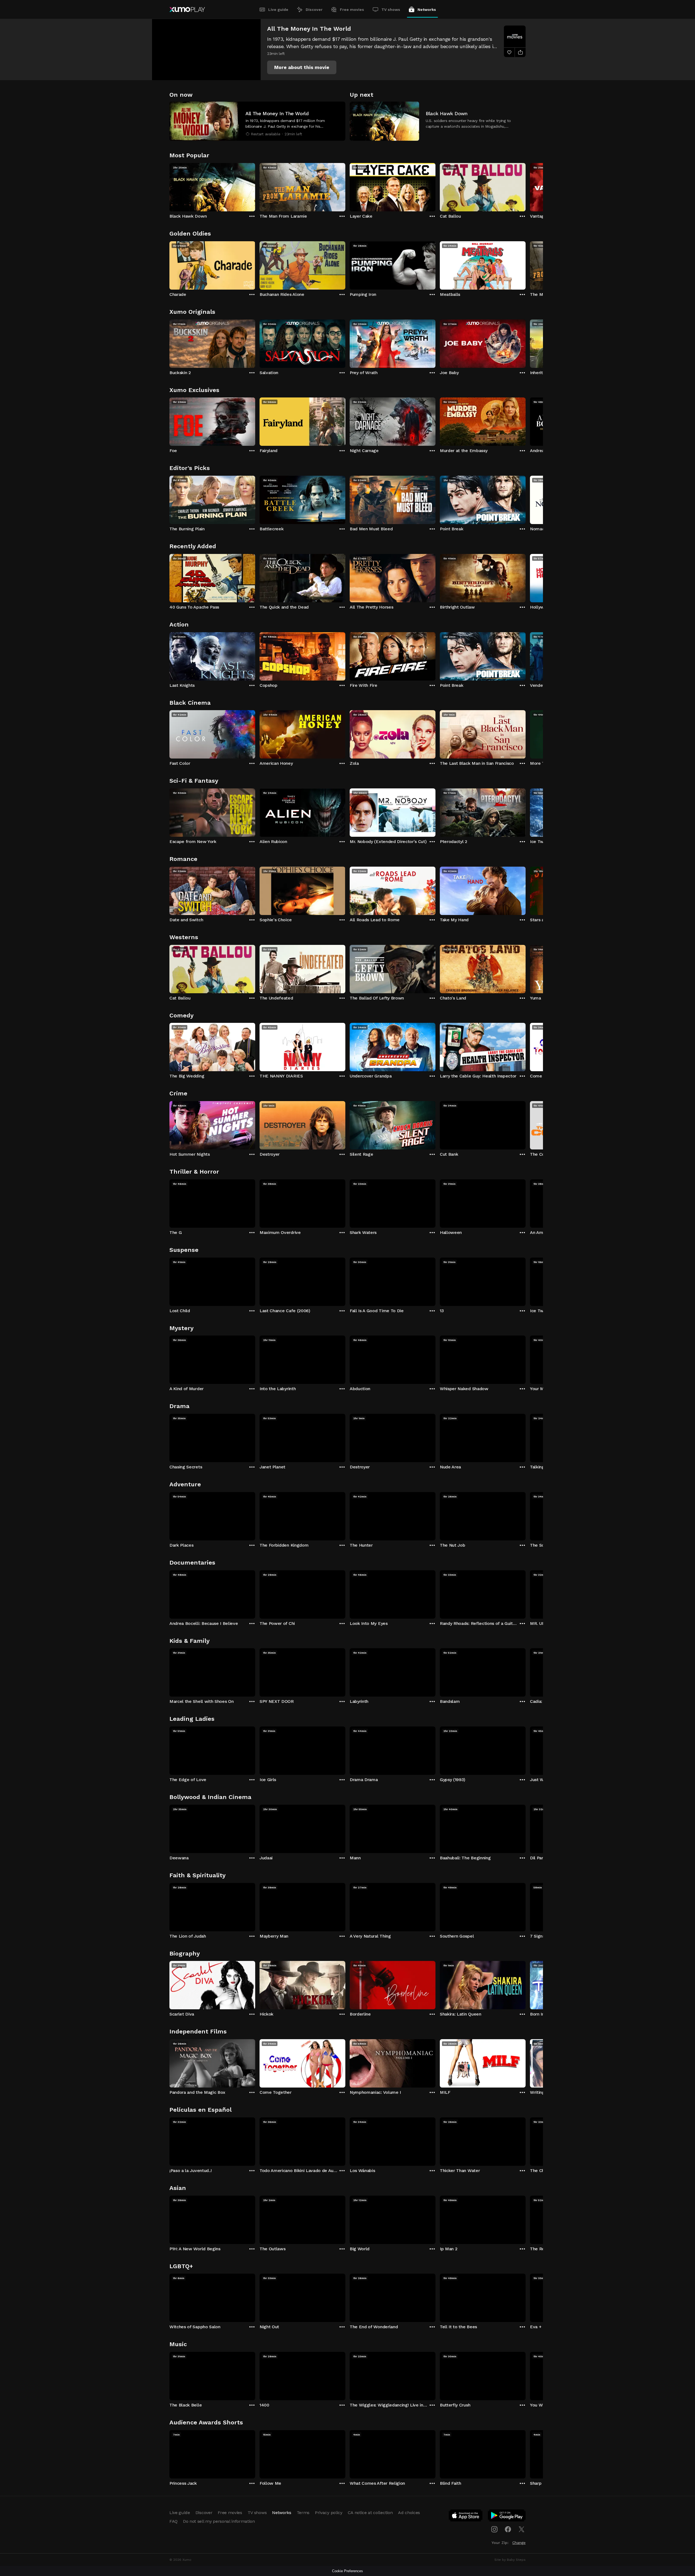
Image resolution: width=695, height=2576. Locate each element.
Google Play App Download (507, 2517)
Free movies (352, 10)
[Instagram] (494, 2529)
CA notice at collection (370, 2513)
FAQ (173, 2521)
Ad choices (409, 2513)
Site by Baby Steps (510, 2560)
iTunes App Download (466, 2517)
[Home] (187, 10)
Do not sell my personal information (219, 2521)
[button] (302, 67)
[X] (522, 2529)
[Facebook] (508, 2529)
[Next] (526, 186)
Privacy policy (329, 2513)
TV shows (391, 10)
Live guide (278, 10)
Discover (314, 10)
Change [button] (519, 2543)
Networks (427, 10)
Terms (303, 2513)
